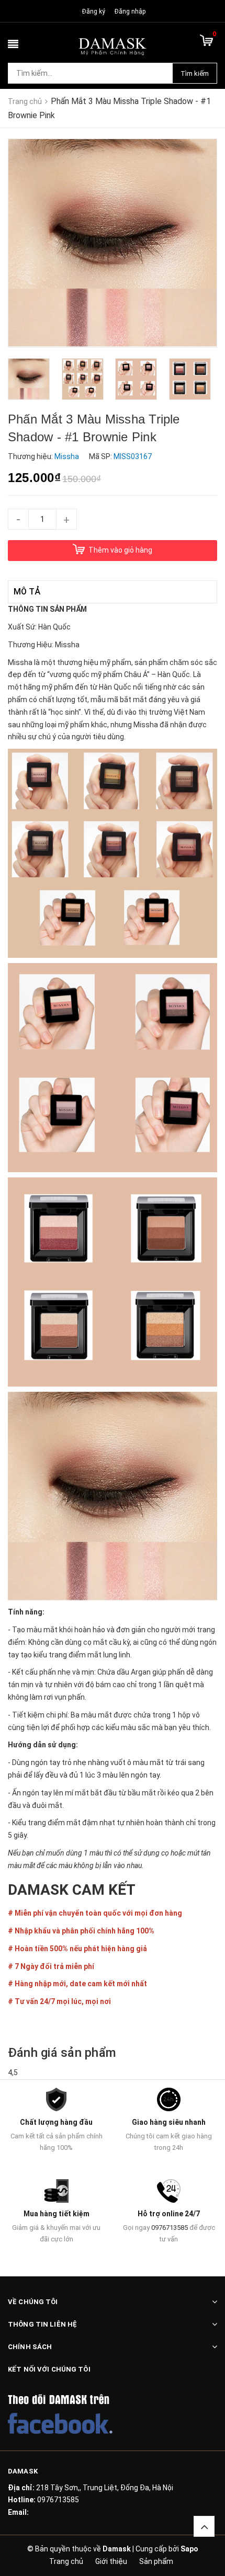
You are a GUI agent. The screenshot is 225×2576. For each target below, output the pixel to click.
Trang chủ (66, 2561)
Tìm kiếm (195, 73)
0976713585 (170, 2228)
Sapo (189, 2549)
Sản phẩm (156, 2561)
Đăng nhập (130, 12)
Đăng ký (94, 12)
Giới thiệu (111, 2561)
